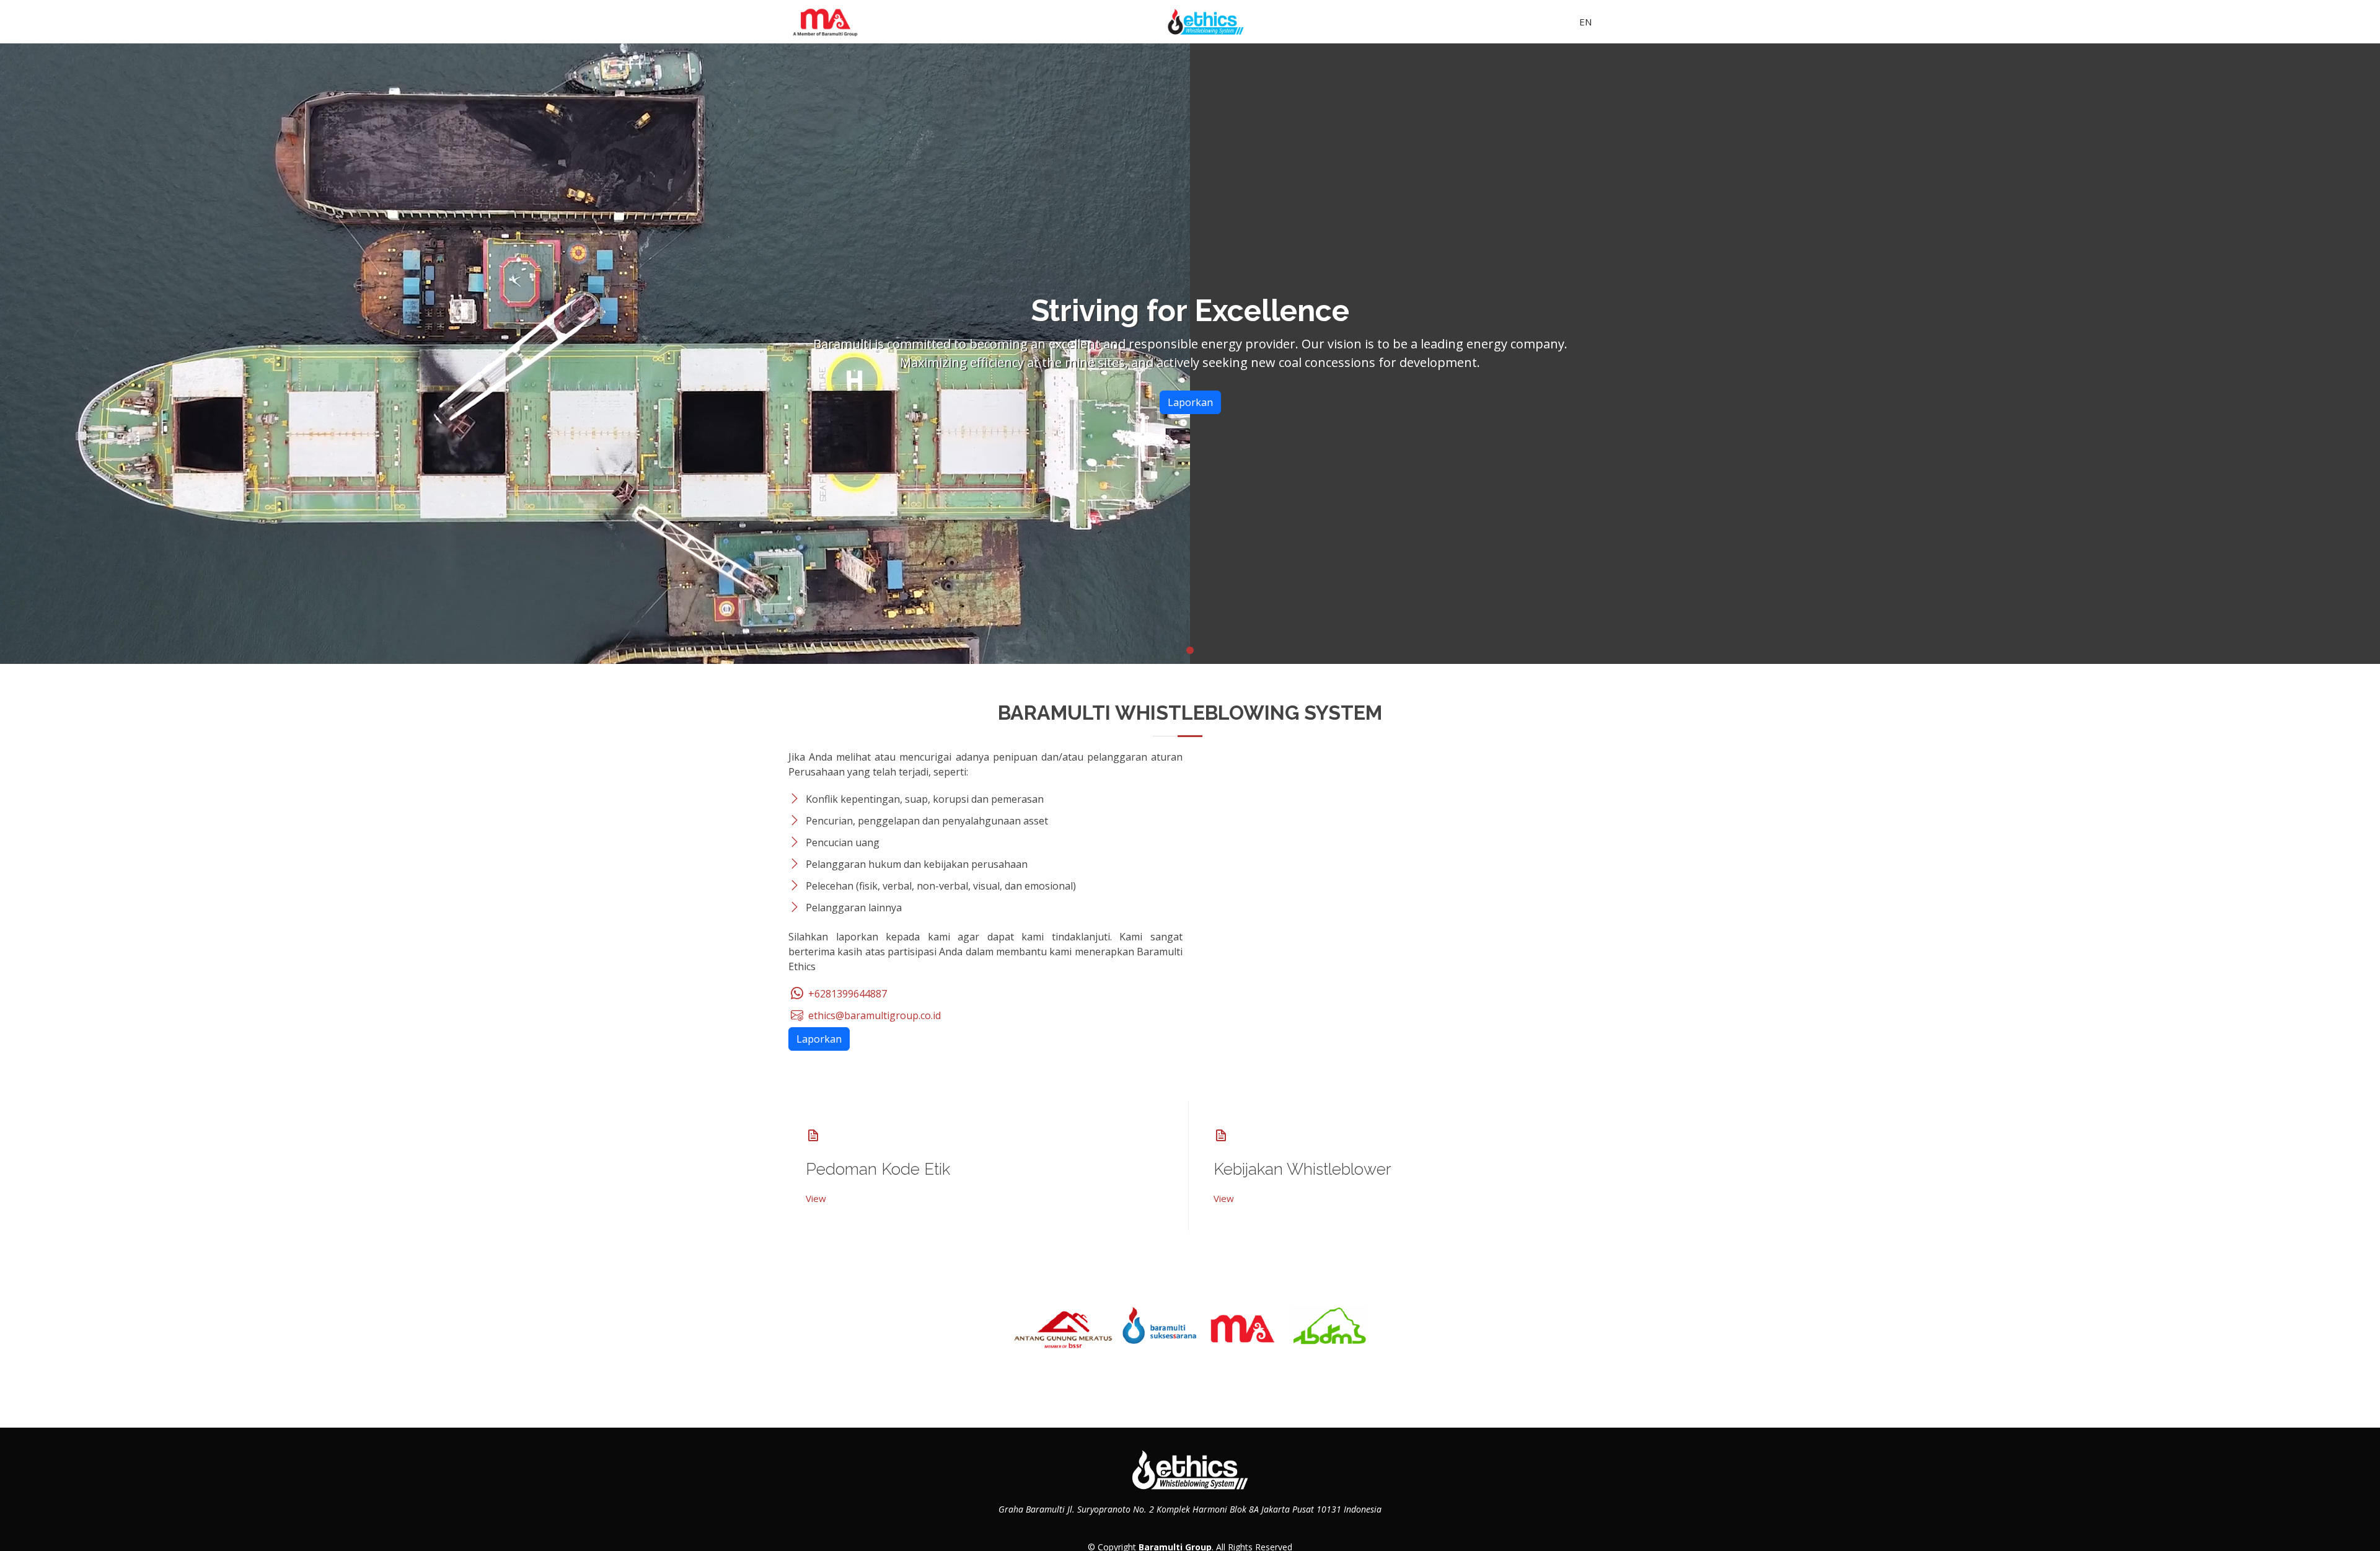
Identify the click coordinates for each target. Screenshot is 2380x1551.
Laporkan (1190, 402)
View (816, 1198)
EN (1585, 22)
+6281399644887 (846, 994)
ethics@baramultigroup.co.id (873, 1015)
